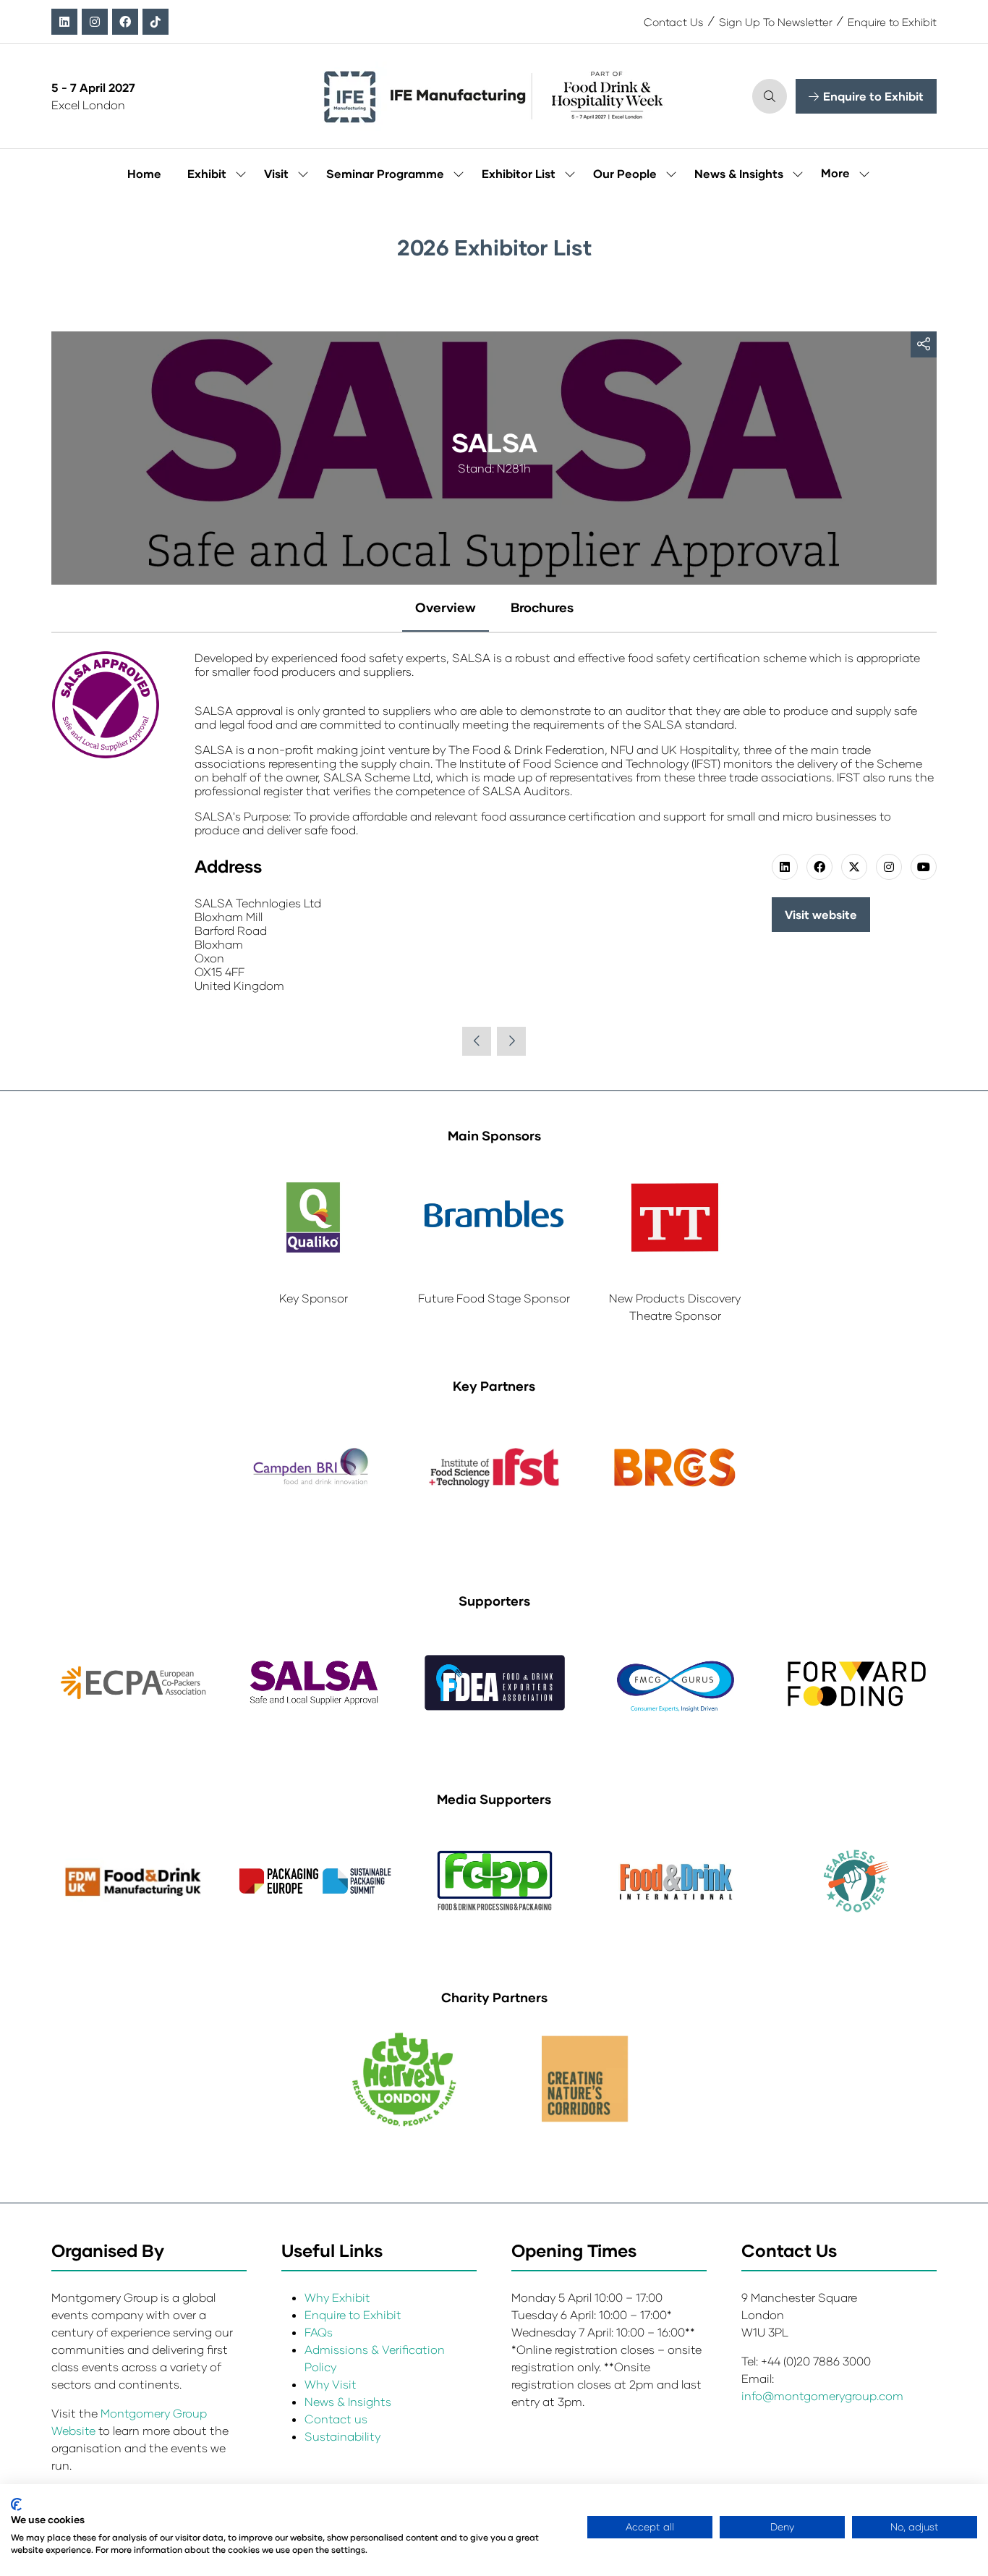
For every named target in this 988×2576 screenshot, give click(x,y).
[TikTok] (156, 22)
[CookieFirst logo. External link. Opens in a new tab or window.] (16, 2504)
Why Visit (331, 2384)
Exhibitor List (519, 173)
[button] (770, 96)
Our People (625, 173)
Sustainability (342, 2436)
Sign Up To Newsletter (776, 22)
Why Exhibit (337, 2297)
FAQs (319, 2332)
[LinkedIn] (64, 22)
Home (144, 173)
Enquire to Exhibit (892, 22)
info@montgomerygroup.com (822, 2395)
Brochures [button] (542, 607)
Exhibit (207, 173)
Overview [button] (446, 607)
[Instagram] (95, 22)
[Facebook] (125, 22)
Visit (276, 173)
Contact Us (674, 22)
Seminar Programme (385, 173)
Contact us (336, 2419)
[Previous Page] (477, 1041)
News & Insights (739, 173)
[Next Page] (511, 1041)
